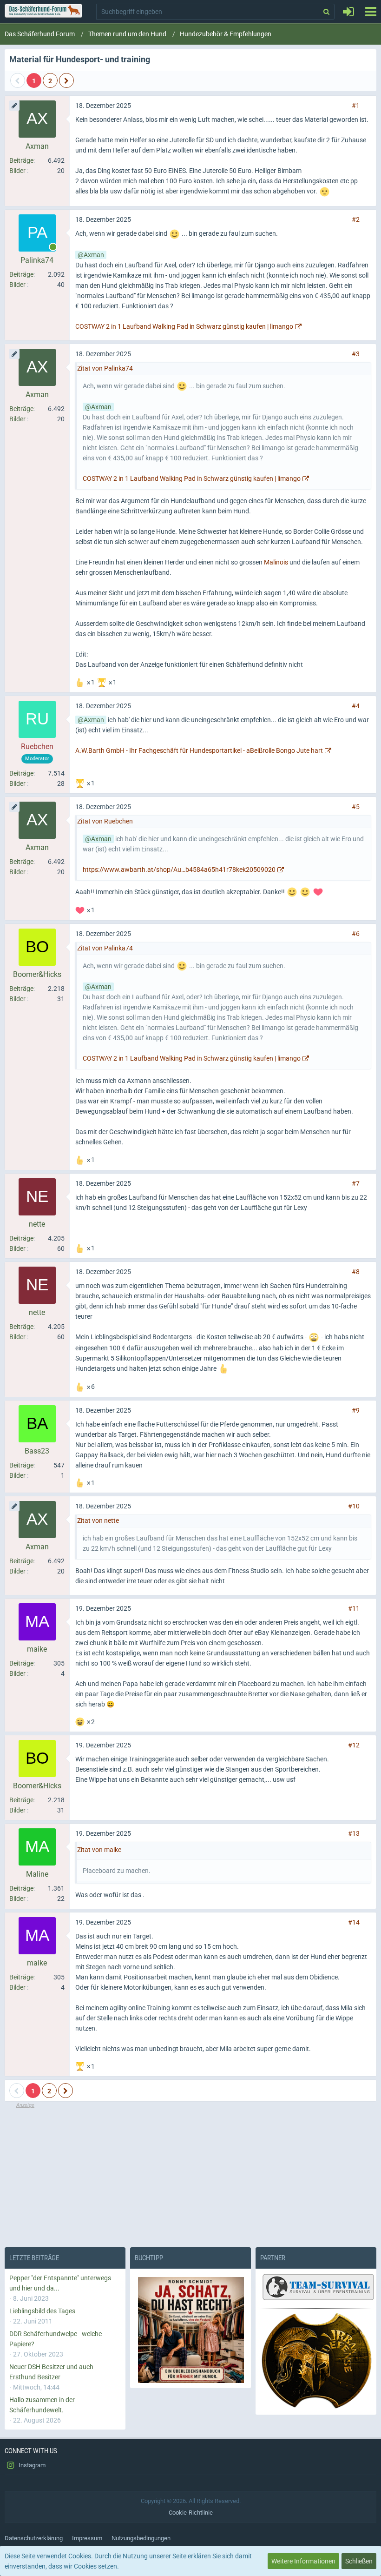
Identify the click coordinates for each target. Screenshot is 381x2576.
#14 (354, 1922)
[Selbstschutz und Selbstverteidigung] (316, 2361)
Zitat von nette (98, 1520)
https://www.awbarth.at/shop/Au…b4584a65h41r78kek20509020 (179, 870)
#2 (356, 219)
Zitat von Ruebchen (105, 821)
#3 (356, 354)
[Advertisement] (190, 2175)
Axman (94, 255)
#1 (356, 106)
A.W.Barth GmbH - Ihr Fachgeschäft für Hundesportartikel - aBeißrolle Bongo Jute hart (199, 750)
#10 (354, 1506)
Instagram (31, 2465)
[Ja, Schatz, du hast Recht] (190, 2330)
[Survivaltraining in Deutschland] (317, 2289)
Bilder (17, 171)
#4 (356, 706)
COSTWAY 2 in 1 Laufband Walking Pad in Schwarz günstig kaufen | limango (184, 326)
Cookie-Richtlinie (191, 2513)
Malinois (276, 562)
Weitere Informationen (303, 2561)
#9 (356, 1410)
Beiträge (21, 160)
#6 (356, 934)
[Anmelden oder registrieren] (348, 12)
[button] (371, 12)
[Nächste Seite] (66, 80)
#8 (356, 1272)
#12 (354, 1745)
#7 (356, 1183)
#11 (354, 1608)
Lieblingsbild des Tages (42, 2311)
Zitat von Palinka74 (105, 368)
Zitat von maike (99, 1850)
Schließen (359, 2561)
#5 (356, 807)
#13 (354, 1833)
